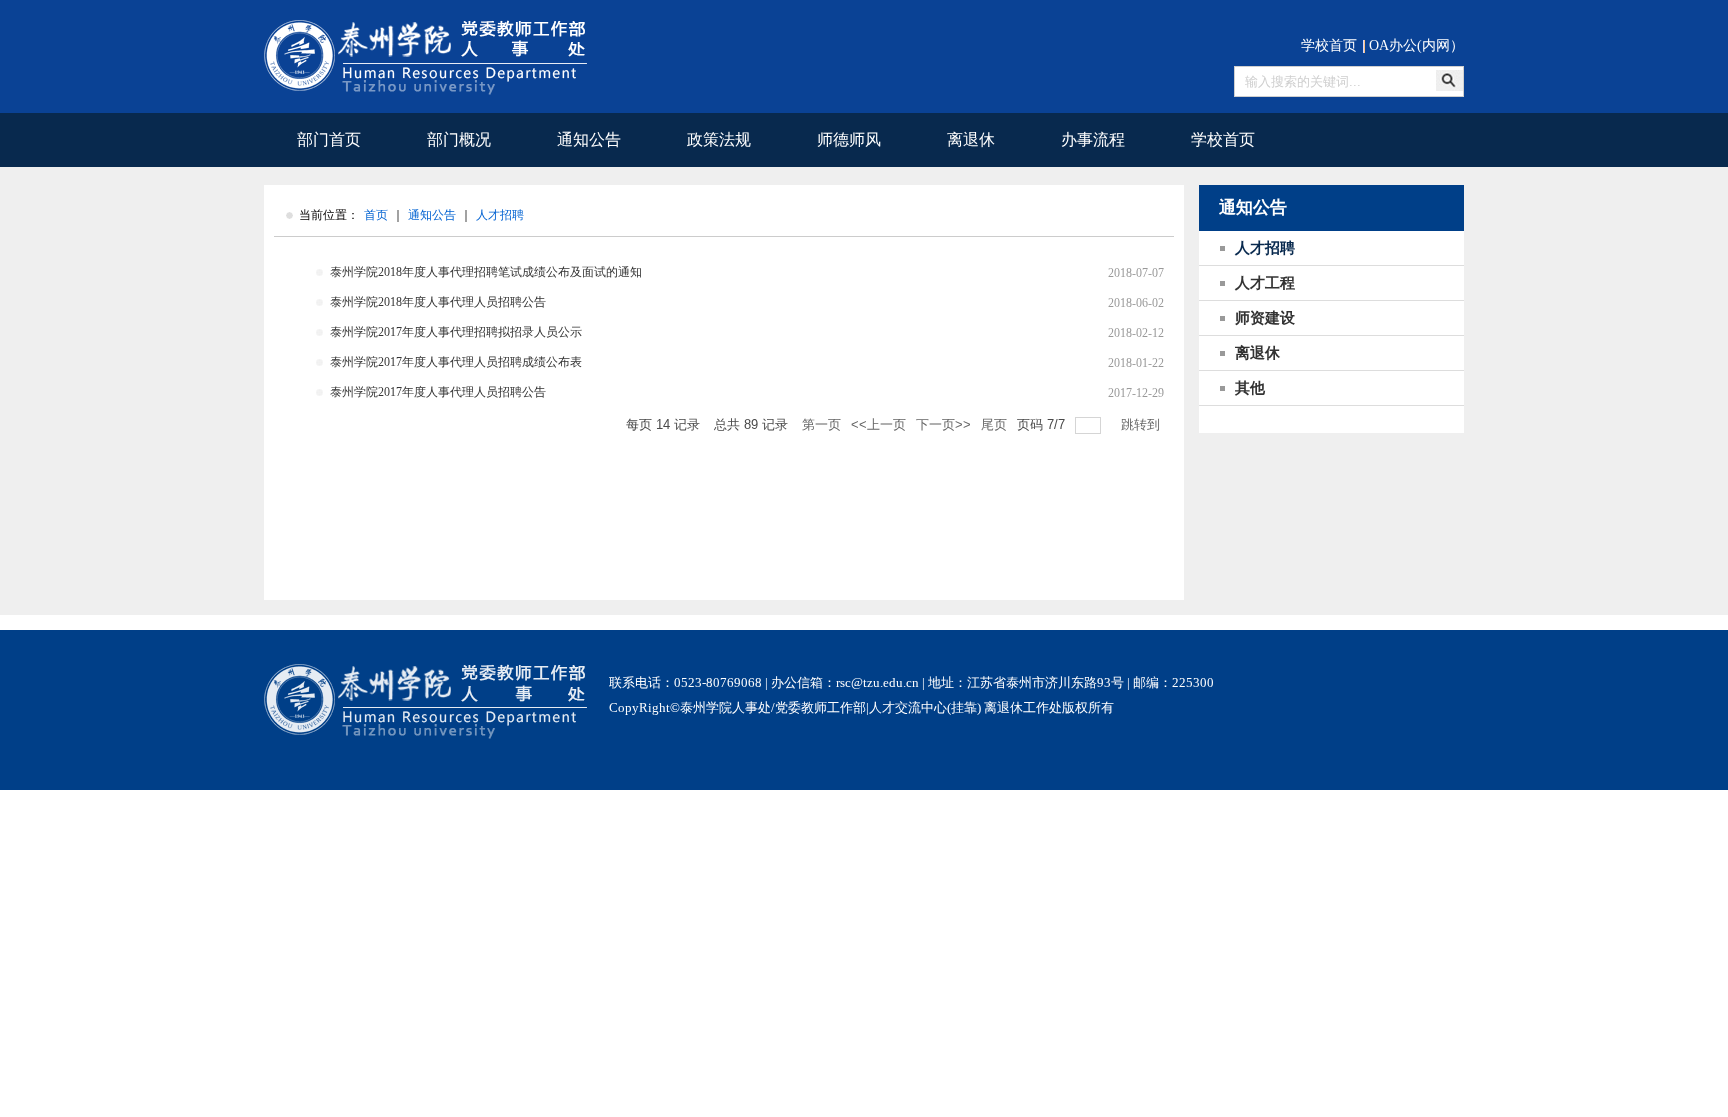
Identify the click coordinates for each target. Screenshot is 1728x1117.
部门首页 (329, 139)
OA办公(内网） (1416, 45)
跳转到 (1142, 424)
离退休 (971, 139)
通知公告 (589, 139)
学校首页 (1329, 45)
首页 (376, 215)
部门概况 (459, 139)
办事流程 (1093, 139)
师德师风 (849, 139)
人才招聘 (500, 215)
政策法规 (719, 139)
